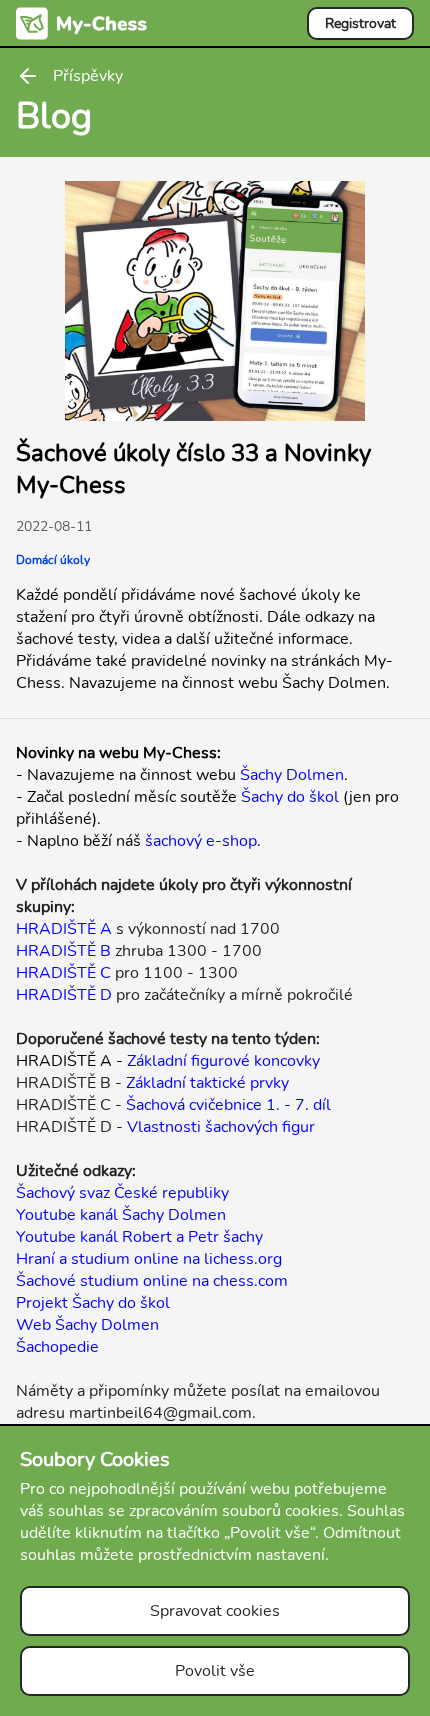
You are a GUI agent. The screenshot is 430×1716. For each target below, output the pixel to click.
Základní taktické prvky (207, 1083)
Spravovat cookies (215, 1611)
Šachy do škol (290, 797)
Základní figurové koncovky (223, 1061)
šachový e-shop (201, 841)
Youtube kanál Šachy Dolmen (121, 1215)
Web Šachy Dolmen (87, 1325)
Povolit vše (215, 1671)
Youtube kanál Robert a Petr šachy (139, 1237)
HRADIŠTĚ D (64, 995)
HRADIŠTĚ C (63, 973)
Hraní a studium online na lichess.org (149, 1259)
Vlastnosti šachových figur (221, 1127)
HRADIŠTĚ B (63, 951)
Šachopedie (57, 1347)
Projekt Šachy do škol (93, 1303)
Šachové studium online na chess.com (152, 1281)
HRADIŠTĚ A (64, 929)
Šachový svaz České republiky (122, 1193)
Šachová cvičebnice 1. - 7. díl (228, 1105)
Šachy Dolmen (292, 775)
